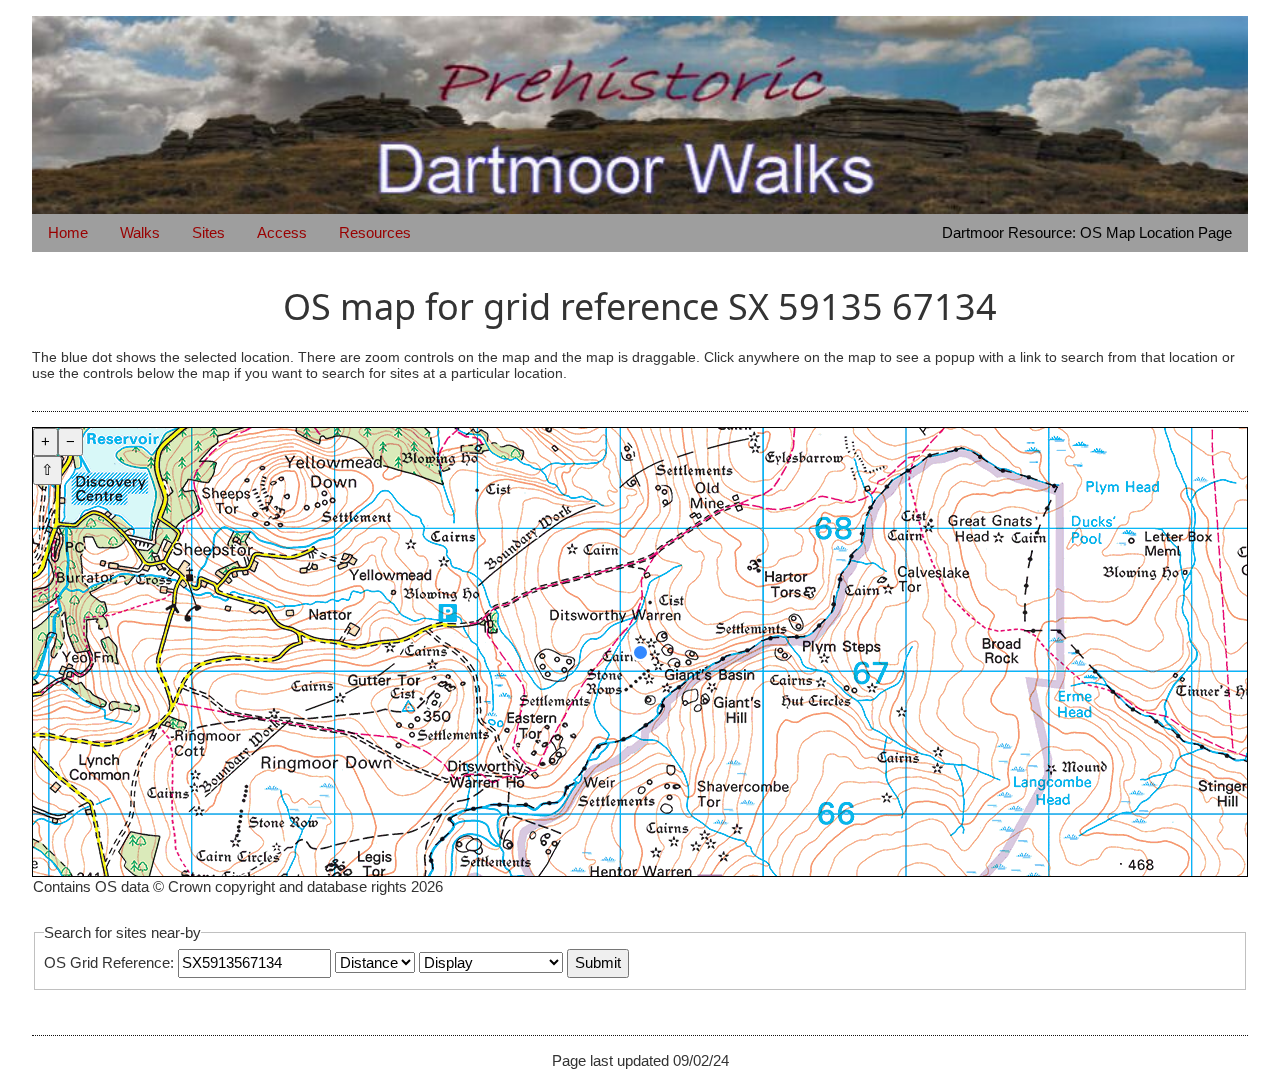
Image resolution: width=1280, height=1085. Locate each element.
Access (282, 232)
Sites (208, 232)
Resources (375, 232)
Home (68, 232)
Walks (140, 232)
